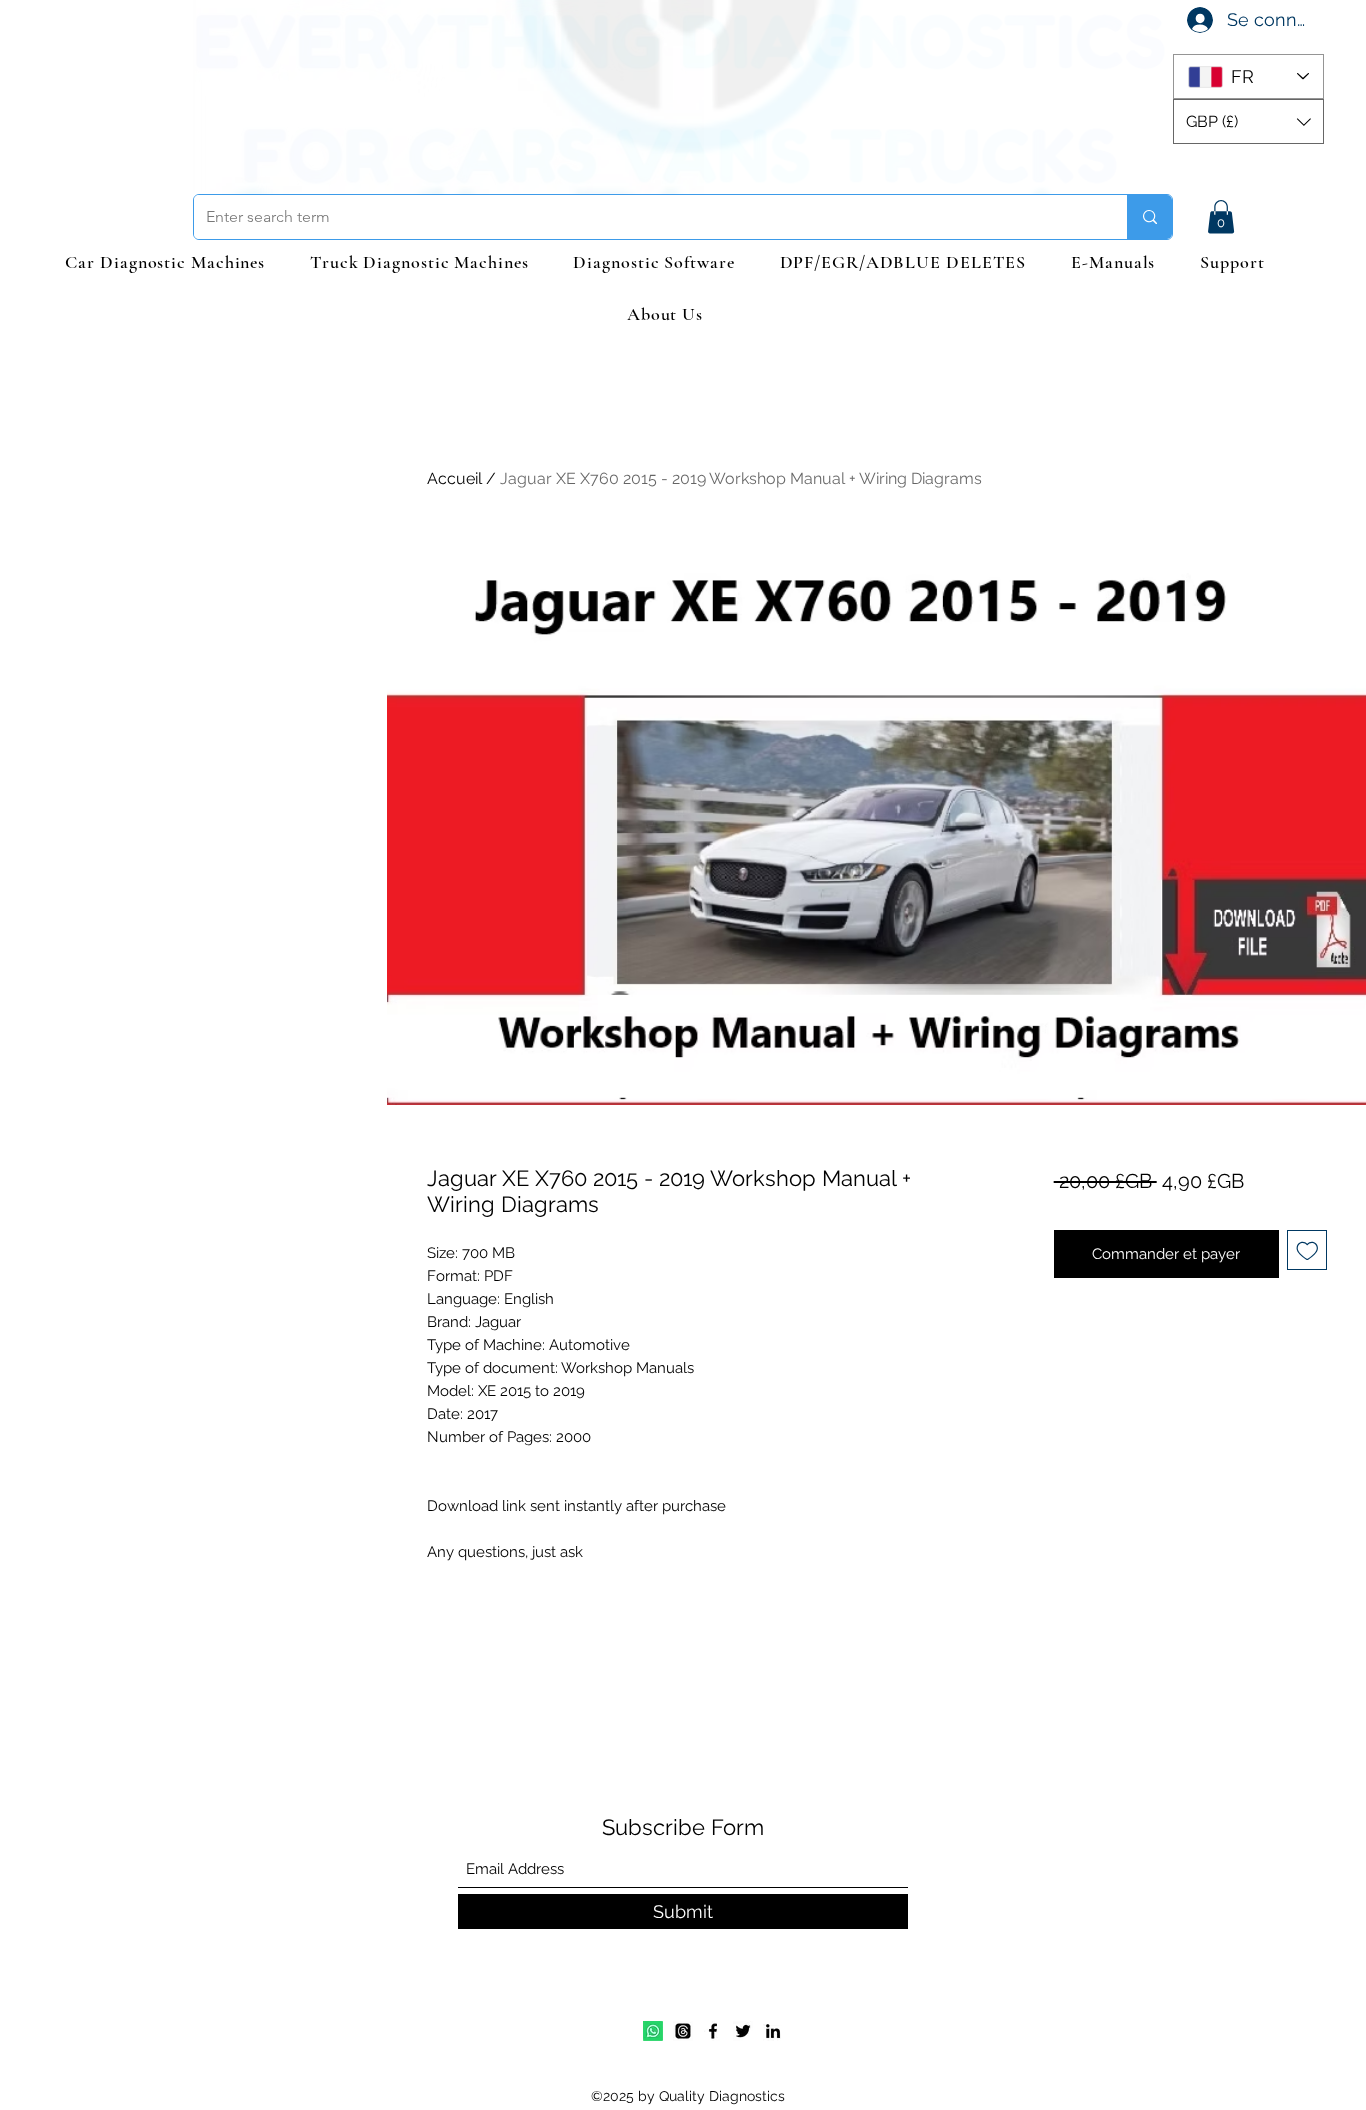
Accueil (454, 478)
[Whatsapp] (653, 2031)
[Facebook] (713, 2031)
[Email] (683, 2031)
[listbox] (1248, 121)
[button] (1248, 121)
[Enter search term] (1149, 217)
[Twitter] (743, 2031)
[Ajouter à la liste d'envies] (1307, 1250)
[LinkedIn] (773, 2031)
